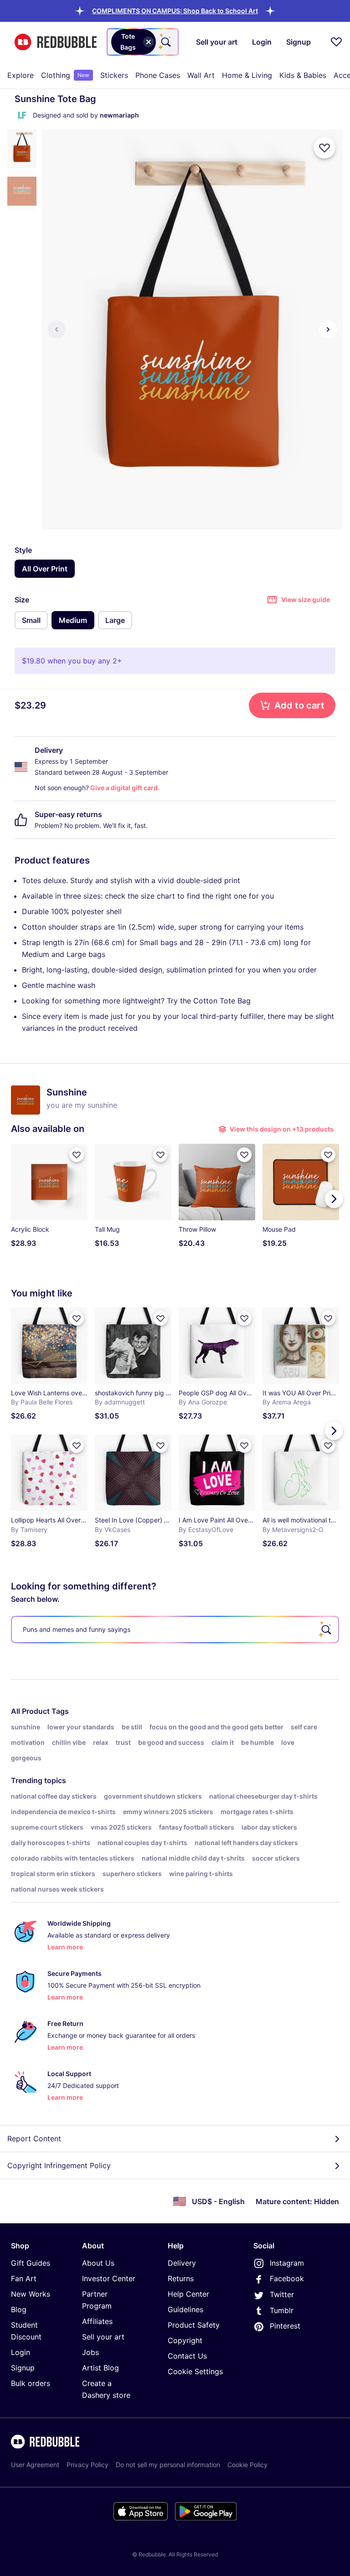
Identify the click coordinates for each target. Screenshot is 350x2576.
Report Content (34, 2139)
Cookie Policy (247, 2465)
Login (21, 2352)
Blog (19, 2309)
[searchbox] (175, 1630)
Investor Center (109, 2278)
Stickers (114, 75)
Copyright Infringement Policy (59, 2165)
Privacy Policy (87, 2465)
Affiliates (97, 2321)
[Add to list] (324, 148)
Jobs (90, 2352)
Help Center (188, 2294)
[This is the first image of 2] (57, 329)
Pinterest (285, 2326)
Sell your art (103, 2337)
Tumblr (282, 2310)
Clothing (65, 75)
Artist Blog (100, 2368)
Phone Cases (158, 75)
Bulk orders (31, 2383)
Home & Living (247, 75)
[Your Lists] (336, 42)
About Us (98, 2263)
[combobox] (143, 42)
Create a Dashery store (106, 2389)
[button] (175, 11)
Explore (21, 75)
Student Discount (26, 2331)
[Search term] (165, 42)
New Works (31, 2294)
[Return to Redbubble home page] (56, 42)
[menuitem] (21, 75)
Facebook (287, 2278)
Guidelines (185, 2309)
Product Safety (194, 2325)
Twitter (282, 2294)
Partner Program (97, 2300)
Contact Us (187, 2356)
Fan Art (24, 2278)
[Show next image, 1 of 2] (328, 329)
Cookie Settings (195, 2371)
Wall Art (201, 75)
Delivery (182, 2263)
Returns (181, 2278)
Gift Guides (31, 2263)
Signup (23, 2368)
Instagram (287, 2263)
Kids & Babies (303, 75)
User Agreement (35, 2465)
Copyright (185, 2340)
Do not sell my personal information (168, 2465)
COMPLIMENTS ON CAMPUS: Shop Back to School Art (175, 11)
